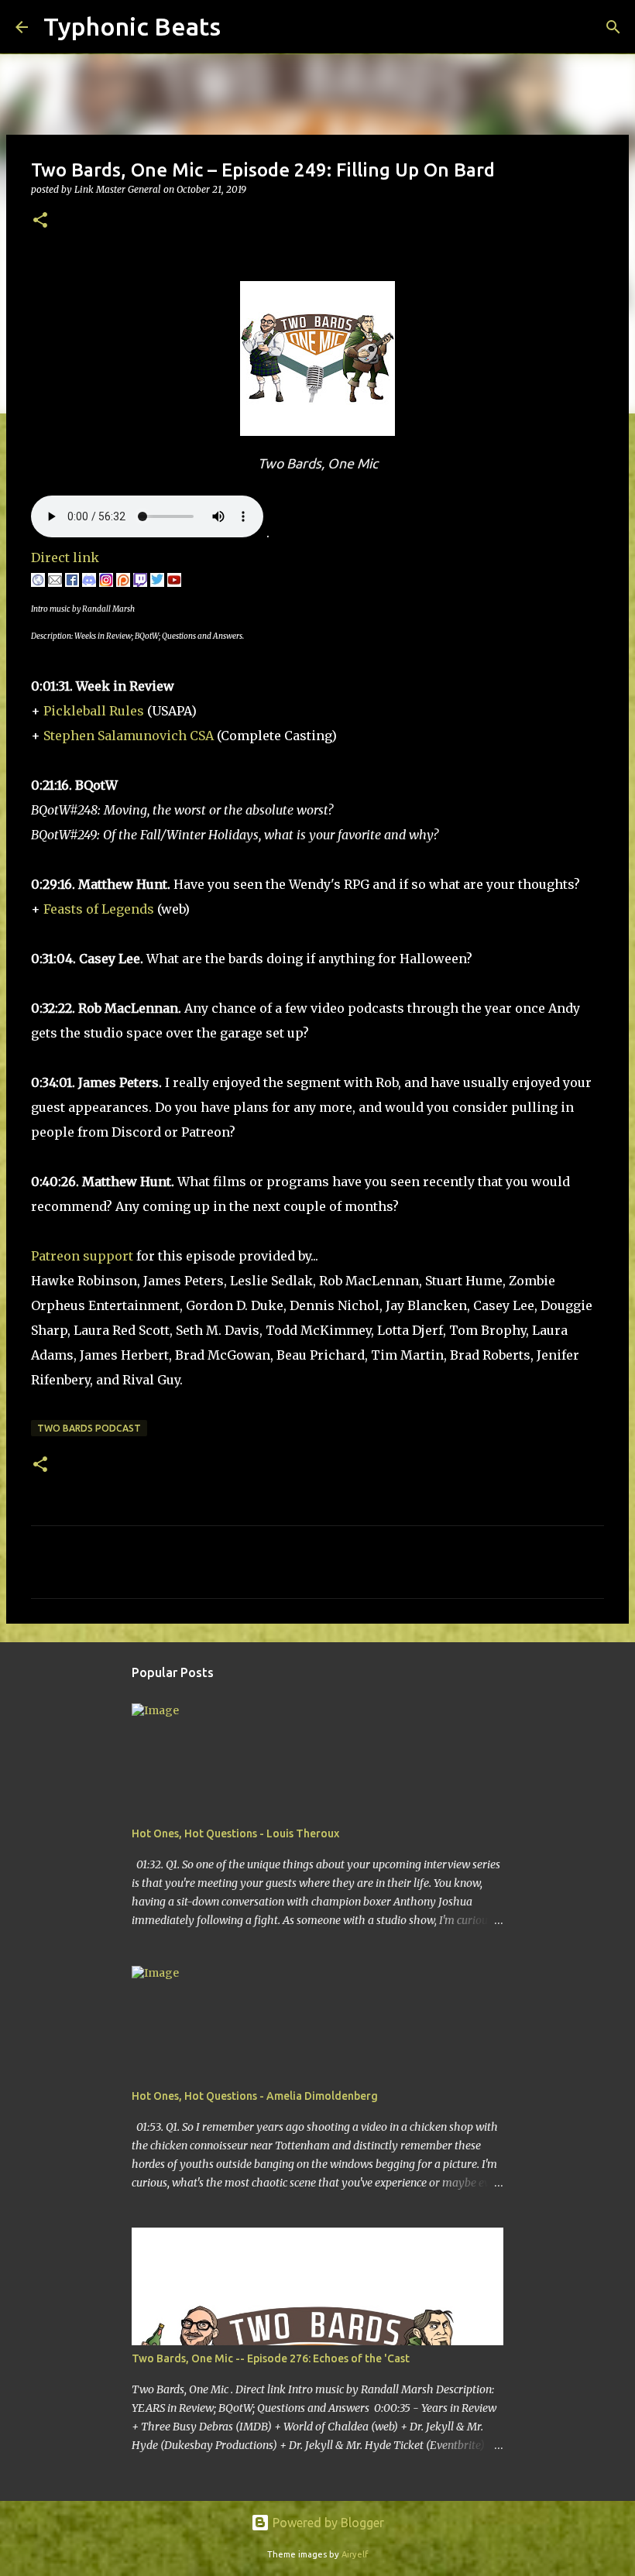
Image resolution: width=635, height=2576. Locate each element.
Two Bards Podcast (89, 1428)
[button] (40, 221)
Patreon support (82, 1256)
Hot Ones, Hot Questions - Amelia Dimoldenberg (255, 2096)
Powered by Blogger (327, 2523)
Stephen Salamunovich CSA (129, 736)
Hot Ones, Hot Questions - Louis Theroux (235, 1833)
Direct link (65, 557)
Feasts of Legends (97, 909)
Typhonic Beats (132, 26)
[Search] (242, 27)
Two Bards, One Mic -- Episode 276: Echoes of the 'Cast (271, 2358)
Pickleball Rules (94, 711)
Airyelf (355, 2554)
